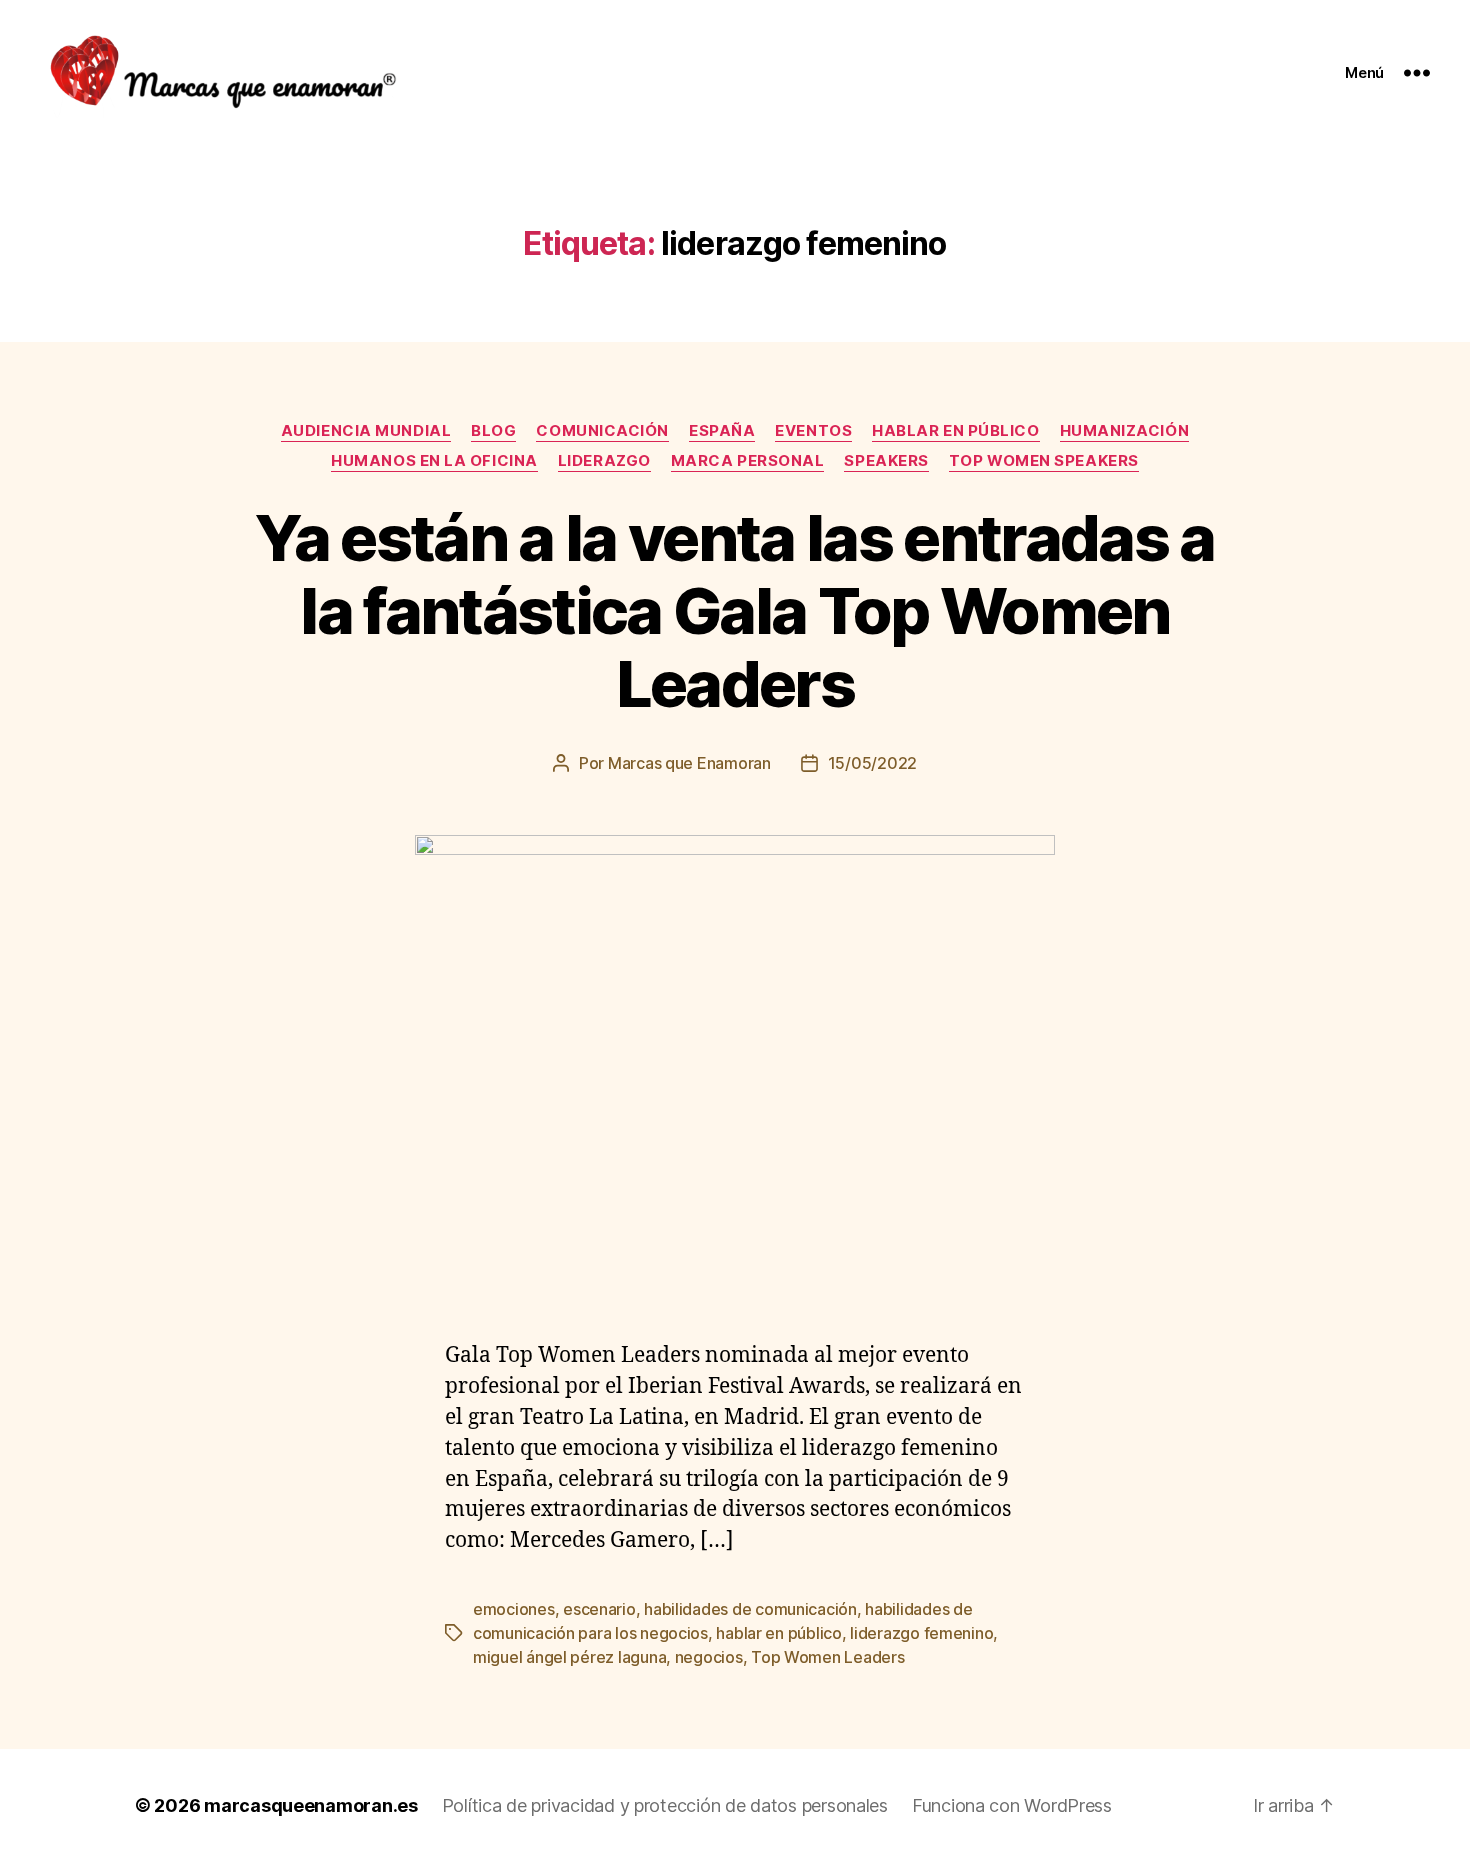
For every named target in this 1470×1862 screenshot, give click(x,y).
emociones (514, 1609)
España (722, 431)
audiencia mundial (366, 431)
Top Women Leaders (827, 1657)
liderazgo (604, 461)
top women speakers (1044, 461)
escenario (599, 1609)
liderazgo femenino (921, 1633)
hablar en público (778, 1633)
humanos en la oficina (434, 461)
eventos (813, 431)
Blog (493, 431)
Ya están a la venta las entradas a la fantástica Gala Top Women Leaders (735, 610)
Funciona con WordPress (1012, 1805)
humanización (1125, 431)
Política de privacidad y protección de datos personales (665, 1805)
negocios (709, 1657)
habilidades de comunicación (750, 1609)
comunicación (602, 431)
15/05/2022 (872, 763)
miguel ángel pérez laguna (569, 1657)
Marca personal (748, 461)
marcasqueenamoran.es (311, 1805)
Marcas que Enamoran (689, 763)
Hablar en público (955, 431)
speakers (886, 461)
